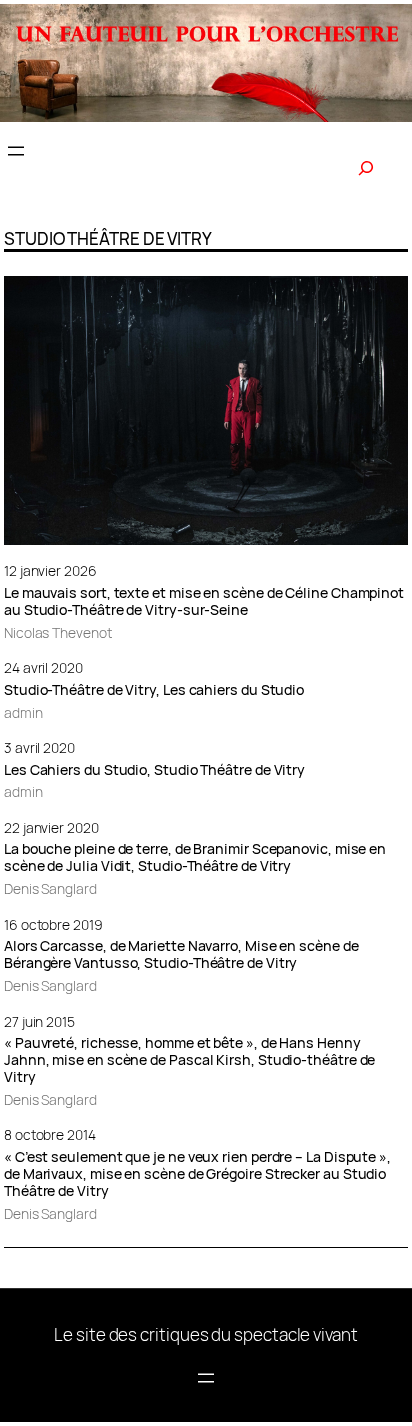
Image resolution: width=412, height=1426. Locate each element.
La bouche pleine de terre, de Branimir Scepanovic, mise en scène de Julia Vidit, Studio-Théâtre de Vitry (195, 858)
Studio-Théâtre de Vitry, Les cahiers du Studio (154, 690)
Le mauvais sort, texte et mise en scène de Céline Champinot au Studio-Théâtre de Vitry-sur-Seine (204, 602)
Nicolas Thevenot (58, 632)
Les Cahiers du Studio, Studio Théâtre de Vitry (154, 770)
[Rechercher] (366, 168)
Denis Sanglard (50, 888)
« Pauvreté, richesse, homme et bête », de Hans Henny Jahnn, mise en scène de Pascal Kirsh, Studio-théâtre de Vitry (189, 1060)
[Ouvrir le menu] (16, 151)
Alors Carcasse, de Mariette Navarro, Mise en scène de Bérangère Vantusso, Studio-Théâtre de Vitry (181, 955)
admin (23, 712)
